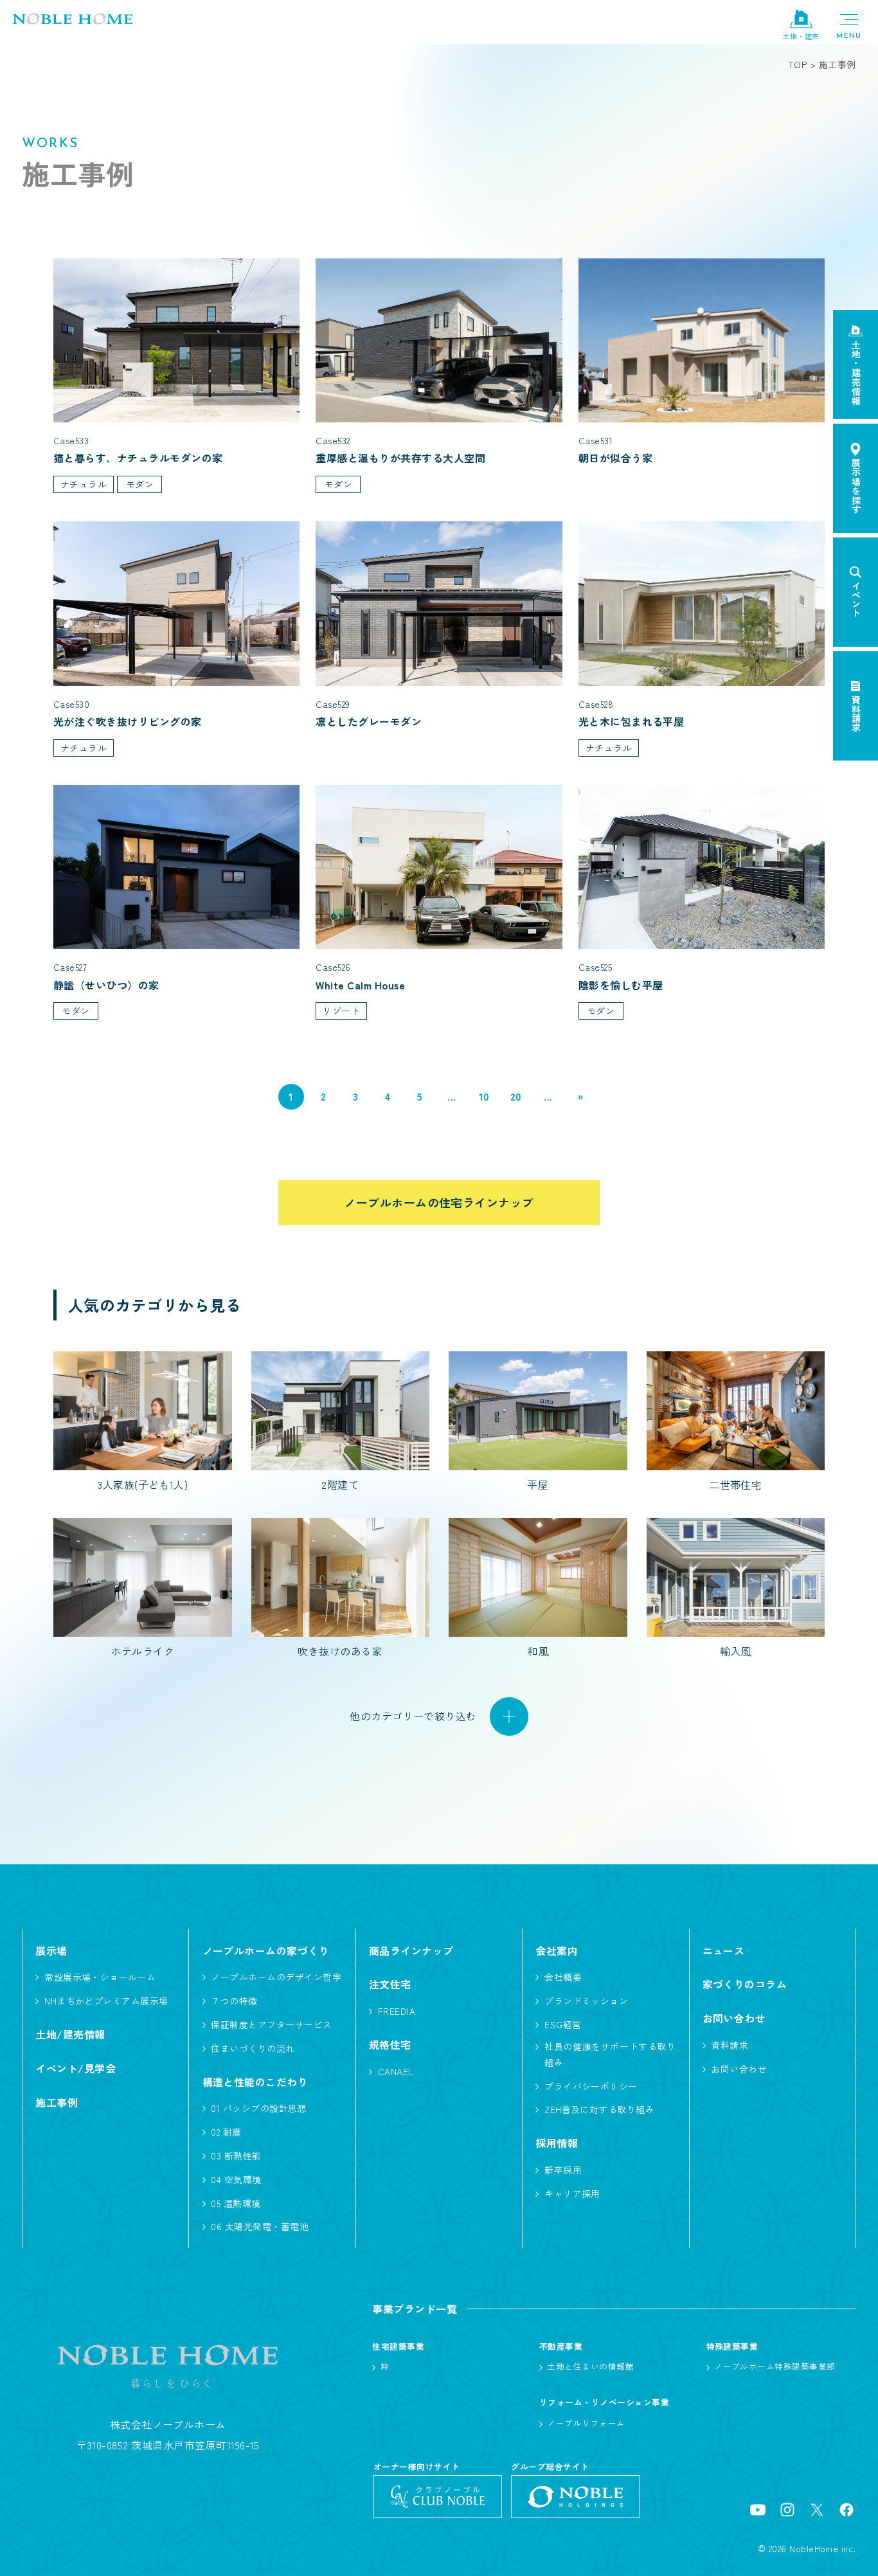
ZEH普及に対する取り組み (599, 2109)
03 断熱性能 (236, 2156)
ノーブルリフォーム (586, 2423)
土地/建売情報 (70, 2034)
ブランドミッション (586, 2001)
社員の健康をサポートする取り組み (610, 2054)
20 (516, 1096)
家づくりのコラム (745, 1984)
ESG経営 (563, 2024)
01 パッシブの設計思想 (259, 2108)
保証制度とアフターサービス (271, 2024)
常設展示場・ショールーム (100, 1977)
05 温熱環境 (236, 2203)
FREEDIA (397, 2011)
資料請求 (730, 2045)
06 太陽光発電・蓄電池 (260, 2226)
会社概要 (563, 1977)
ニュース (724, 1950)
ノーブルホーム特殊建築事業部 (775, 2366)
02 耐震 (226, 2132)
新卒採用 (563, 2170)
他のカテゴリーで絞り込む (413, 1716)
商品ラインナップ (411, 1950)
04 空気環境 (236, 2179)
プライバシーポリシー (591, 2086)
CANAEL (396, 2071)
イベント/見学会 (76, 2068)
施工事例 (57, 2102)
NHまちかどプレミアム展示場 (106, 2001)
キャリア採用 (572, 2193)
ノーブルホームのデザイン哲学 (276, 1977)
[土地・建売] (801, 20)
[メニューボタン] (849, 26)
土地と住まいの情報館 (590, 2366)
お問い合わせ (739, 2069)
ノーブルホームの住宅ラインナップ (439, 1202)
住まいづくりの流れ (253, 2048)
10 (484, 1096)
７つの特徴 (234, 2001)
